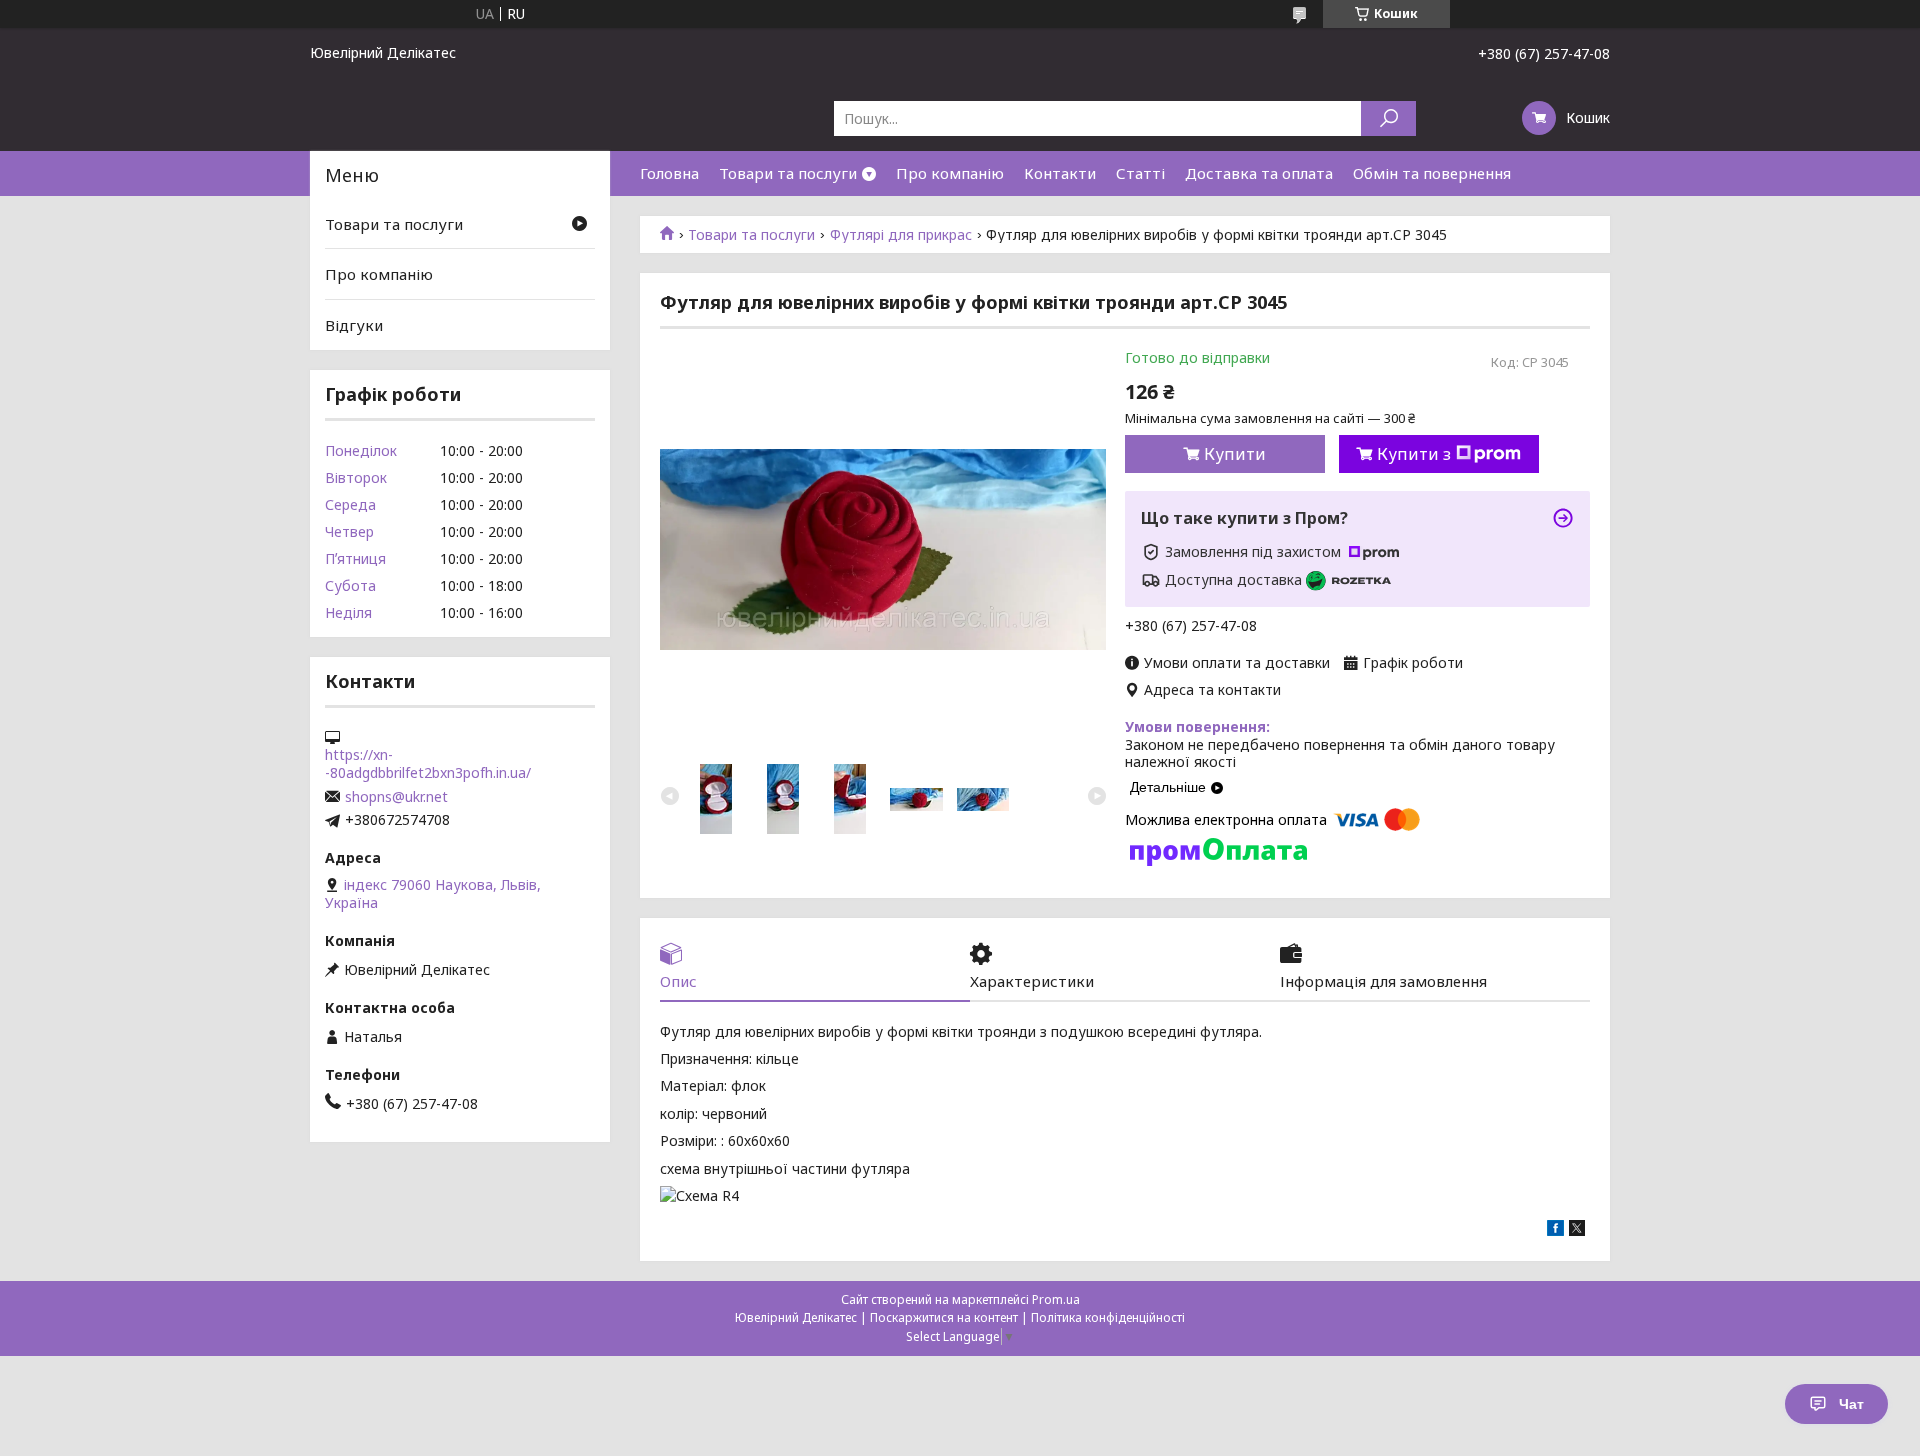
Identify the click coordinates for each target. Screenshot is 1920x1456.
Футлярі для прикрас (901, 235)
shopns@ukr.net (396, 797)
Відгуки (354, 325)
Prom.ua (1056, 1299)
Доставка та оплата (1259, 173)
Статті (1140, 173)
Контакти (1060, 173)
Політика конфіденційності (1108, 1317)
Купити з (1414, 454)
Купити (1235, 454)
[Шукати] (1388, 118)
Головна (669, 173)
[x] (1577, 1230)
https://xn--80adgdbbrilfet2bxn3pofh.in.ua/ (428, 764)
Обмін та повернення (1432, 173)
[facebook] (1555, 1230)
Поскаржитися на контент (944, 1317)
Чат (1851, 1404)
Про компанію (950, 173)
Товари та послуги (788, 173)
